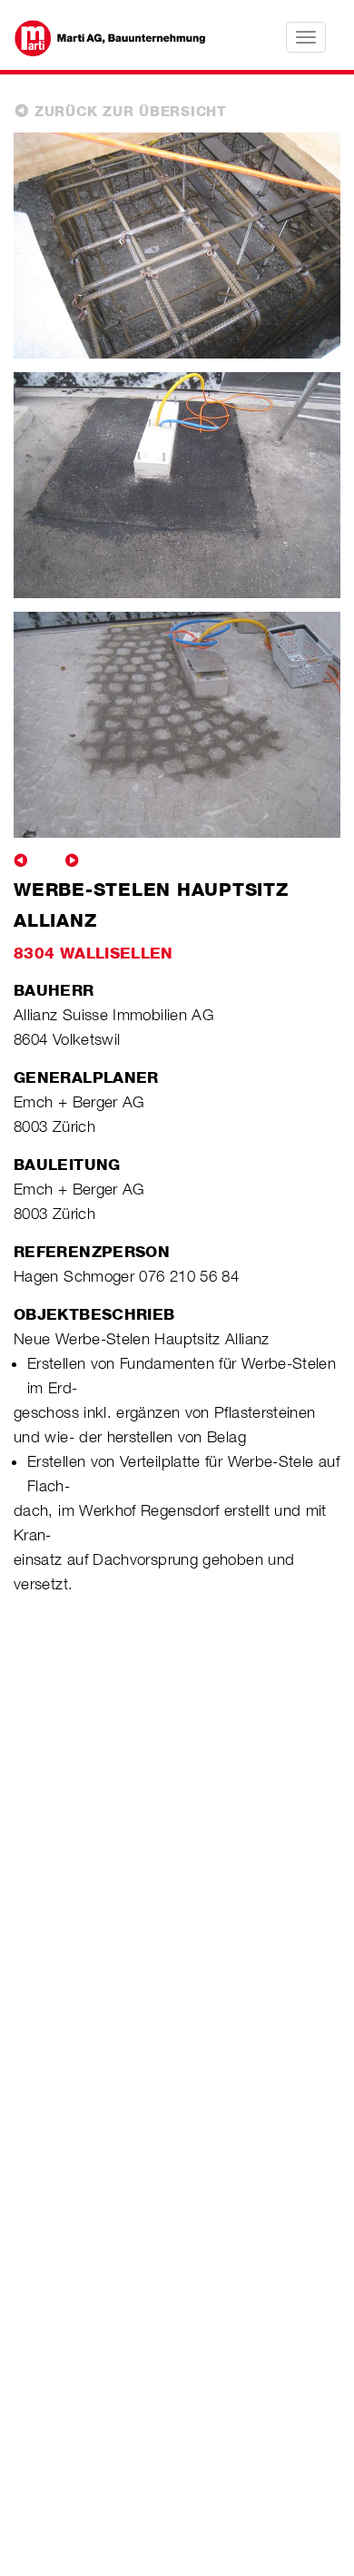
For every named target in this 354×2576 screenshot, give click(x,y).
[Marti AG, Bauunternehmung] (101, 36)
